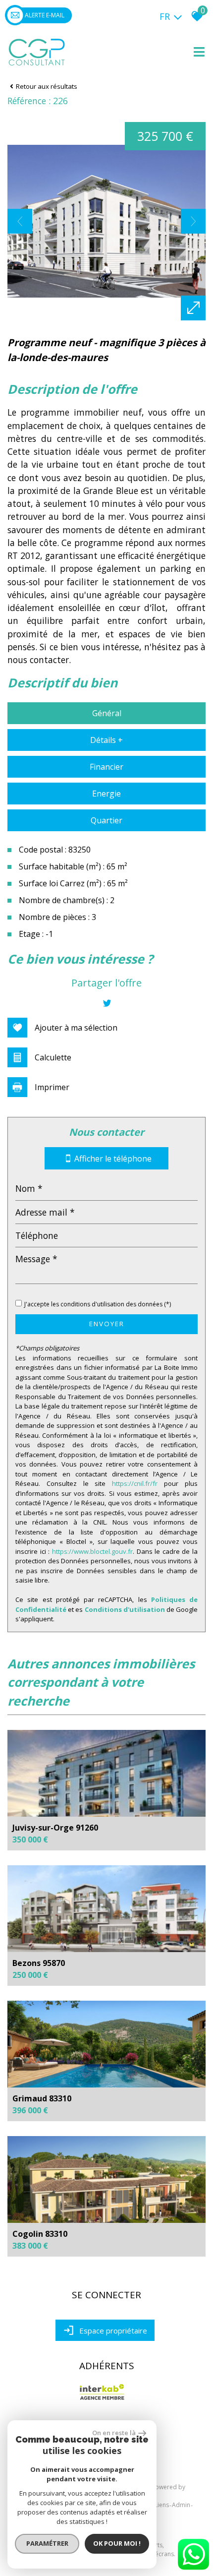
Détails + (106, 740)
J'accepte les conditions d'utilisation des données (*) (98, 1304)
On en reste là (114, 2433)
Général (107, 713)
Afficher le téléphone (113, 1158)
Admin (181, 2505)
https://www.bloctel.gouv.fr (92, 1551)
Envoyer (107, 1324)
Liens (162, 2505)
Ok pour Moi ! (117, 2543)
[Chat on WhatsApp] (193, 2570)
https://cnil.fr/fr (135, 1483)
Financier (106, 767)
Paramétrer (47, 2543)
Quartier (106, 820)
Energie (106, 794)
